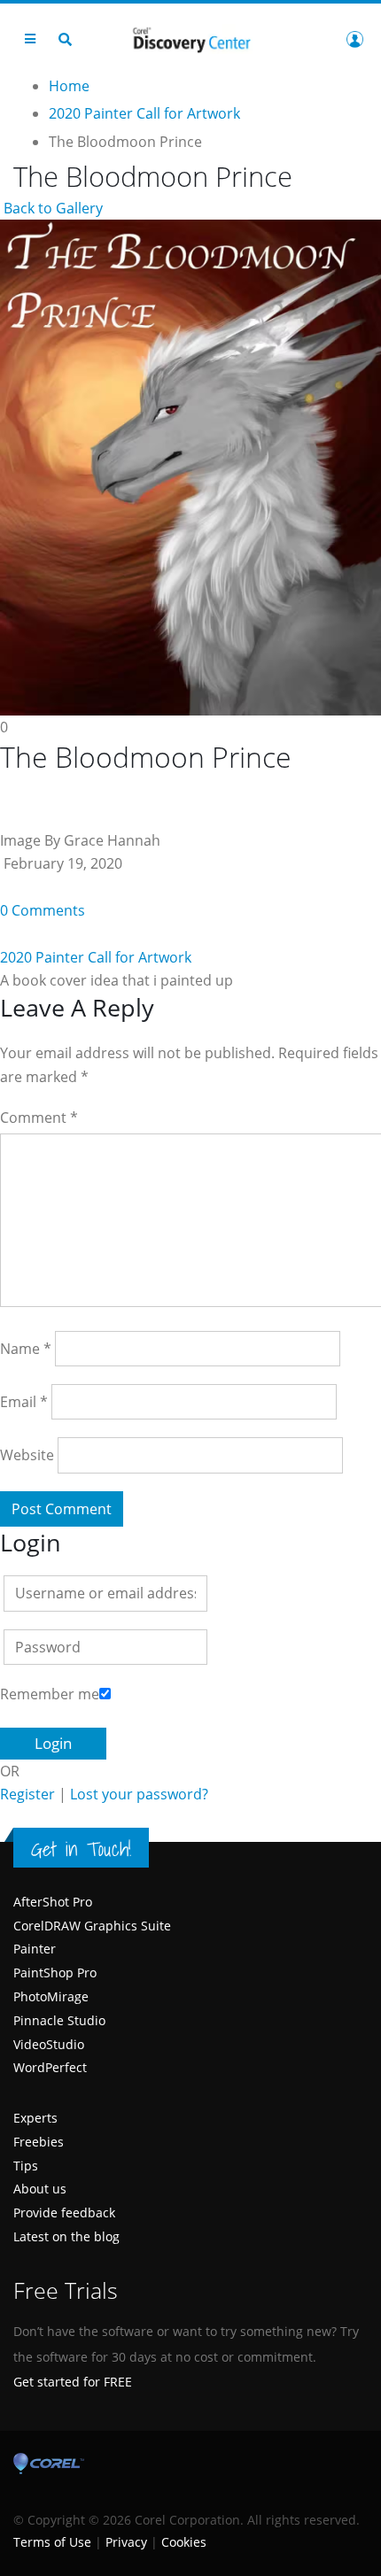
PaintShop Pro (55, 1973)
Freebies (39, 2142)
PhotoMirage (51, 1996)
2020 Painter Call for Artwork (96, 957)
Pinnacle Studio (59, 2020)
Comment (39, 1118)
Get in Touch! (81, 1849)
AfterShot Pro (53, 1902)
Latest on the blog (66, 2236)
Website (27, 1455)
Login (354, 39)
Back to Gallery (51, 208)
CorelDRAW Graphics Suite (92, 1926)
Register (27, 1794)
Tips (26, 2166)
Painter (35, 1949)
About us (40, 2189)
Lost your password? (139, 1794)
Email (24, 1402)
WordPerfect (50, 2067)
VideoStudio (49, 2044)
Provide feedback (64, 2212)
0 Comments (43, 910)
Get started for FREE (73, 2382)
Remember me (50, 1694)
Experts (35, 2118)
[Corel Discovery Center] (190, 39)
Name (26, 1349)
